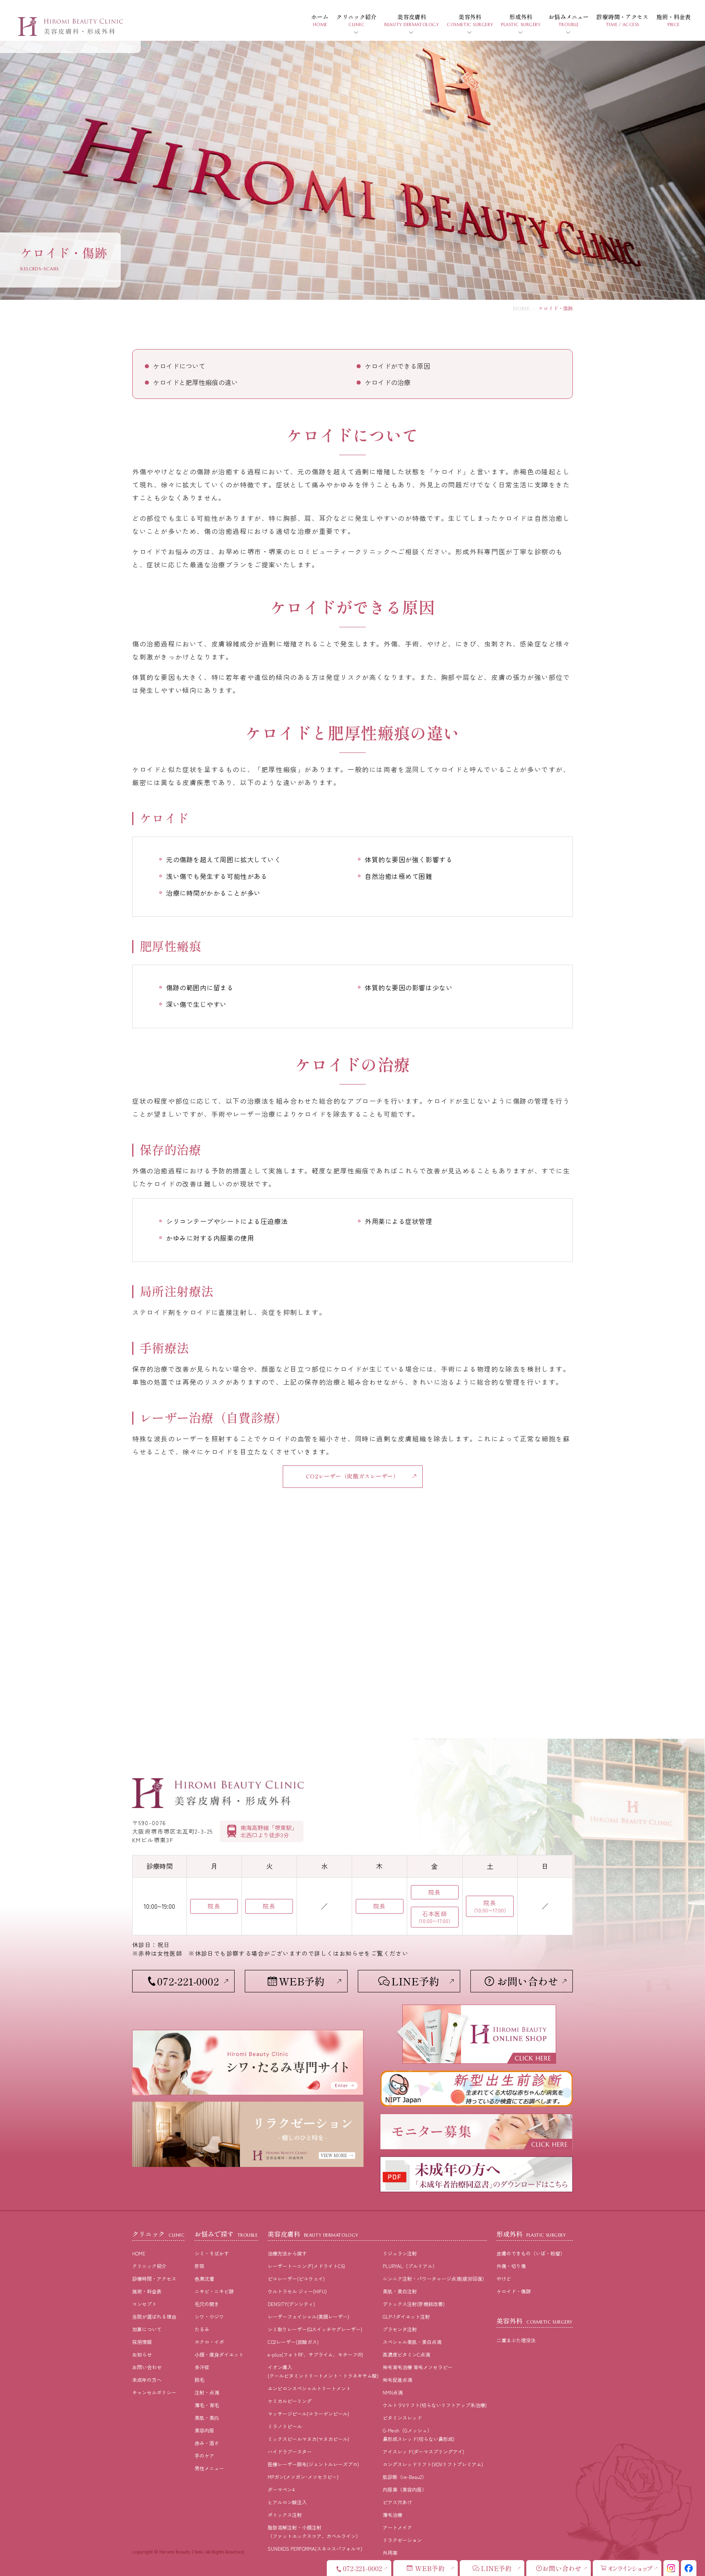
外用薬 (390, 2553)
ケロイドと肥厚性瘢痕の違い (195, 382)
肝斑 (200, 2266)
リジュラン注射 (400, 2253)
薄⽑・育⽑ (207, 2405)
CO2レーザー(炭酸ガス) (293, 2342)
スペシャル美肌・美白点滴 (412, 2342)
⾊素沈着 (204, 2278)
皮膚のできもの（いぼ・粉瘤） (531, 2253)
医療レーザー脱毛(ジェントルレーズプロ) (313, 2464)
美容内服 (204, 2430)
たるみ (202, 2329)
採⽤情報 (142, 2342)
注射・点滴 (207, 2392)
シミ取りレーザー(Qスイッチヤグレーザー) (315, 2329)
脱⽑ (200, 2380)
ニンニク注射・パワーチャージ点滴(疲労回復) (433, 2278)
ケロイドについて (179, 366)
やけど (504, 2278)
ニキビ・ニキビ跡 (214, 2291)
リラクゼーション (402, 2540)
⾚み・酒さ (207, 2443)
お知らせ (142, 2354)
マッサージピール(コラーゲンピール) (308, 2413)
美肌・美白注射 (400, 2291)
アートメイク (397, 2527)
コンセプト (144, 2304)
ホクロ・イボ (209, 2342)
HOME (521, 308)
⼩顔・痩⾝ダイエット (219, 2354)
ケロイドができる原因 (397, 366)
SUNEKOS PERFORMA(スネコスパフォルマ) (315, 2548)
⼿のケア (204, 2455)
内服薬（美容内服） (405, 2489)
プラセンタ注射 (400, 2329)
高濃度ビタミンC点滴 (406, 2354)
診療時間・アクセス (154, 2278)
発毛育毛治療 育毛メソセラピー (418, 2367)
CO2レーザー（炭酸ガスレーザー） (352, 1476)
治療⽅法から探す (287, 2253)
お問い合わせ (147, 2367)
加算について (147, 2329)
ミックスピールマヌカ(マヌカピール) (308, 2439)
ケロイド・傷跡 (514, 2291)
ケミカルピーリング (290, 2401)
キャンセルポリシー (154, 2392)
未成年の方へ (147, 2380)
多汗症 (202, 2367)
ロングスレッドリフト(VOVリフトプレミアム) (433, 2464)
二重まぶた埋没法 (516, 2340)
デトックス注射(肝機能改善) (414, 2304)
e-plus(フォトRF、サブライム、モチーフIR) (315, 2354)
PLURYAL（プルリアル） (410, 2266)
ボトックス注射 (285, 2515)
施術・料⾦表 (147, 2291)
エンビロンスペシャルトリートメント (309, 2388)
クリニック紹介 (149, 2266)
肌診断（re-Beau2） (405, 2477)
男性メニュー (209, 2468)
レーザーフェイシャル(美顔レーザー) (308, 2316)
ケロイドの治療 (388, 382)
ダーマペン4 (281, 2489)
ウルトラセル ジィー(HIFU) (297, 2291)
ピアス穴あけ (397, 2502)
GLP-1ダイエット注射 (406, 2316)
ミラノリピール (285, 2426)
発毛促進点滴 (397, 2380)
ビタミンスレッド (402, 2418)
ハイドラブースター (290, 2451)
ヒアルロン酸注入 (287, 2502)
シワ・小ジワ (209, 2316)
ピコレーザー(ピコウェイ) (296, 2278)
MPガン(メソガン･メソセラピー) (303, 2477)
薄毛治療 (392, 2515)
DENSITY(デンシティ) (291, 2304)
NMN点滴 (393, 2392)
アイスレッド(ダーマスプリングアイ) (423, 2451)
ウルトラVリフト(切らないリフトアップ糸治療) (435, 2405)
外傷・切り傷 (511, 2266)
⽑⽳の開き (207, 2304)
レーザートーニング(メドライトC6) (306, 2266)
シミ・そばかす (212, 2253)
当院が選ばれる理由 (154, 2316)
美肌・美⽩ (207, 2418)
